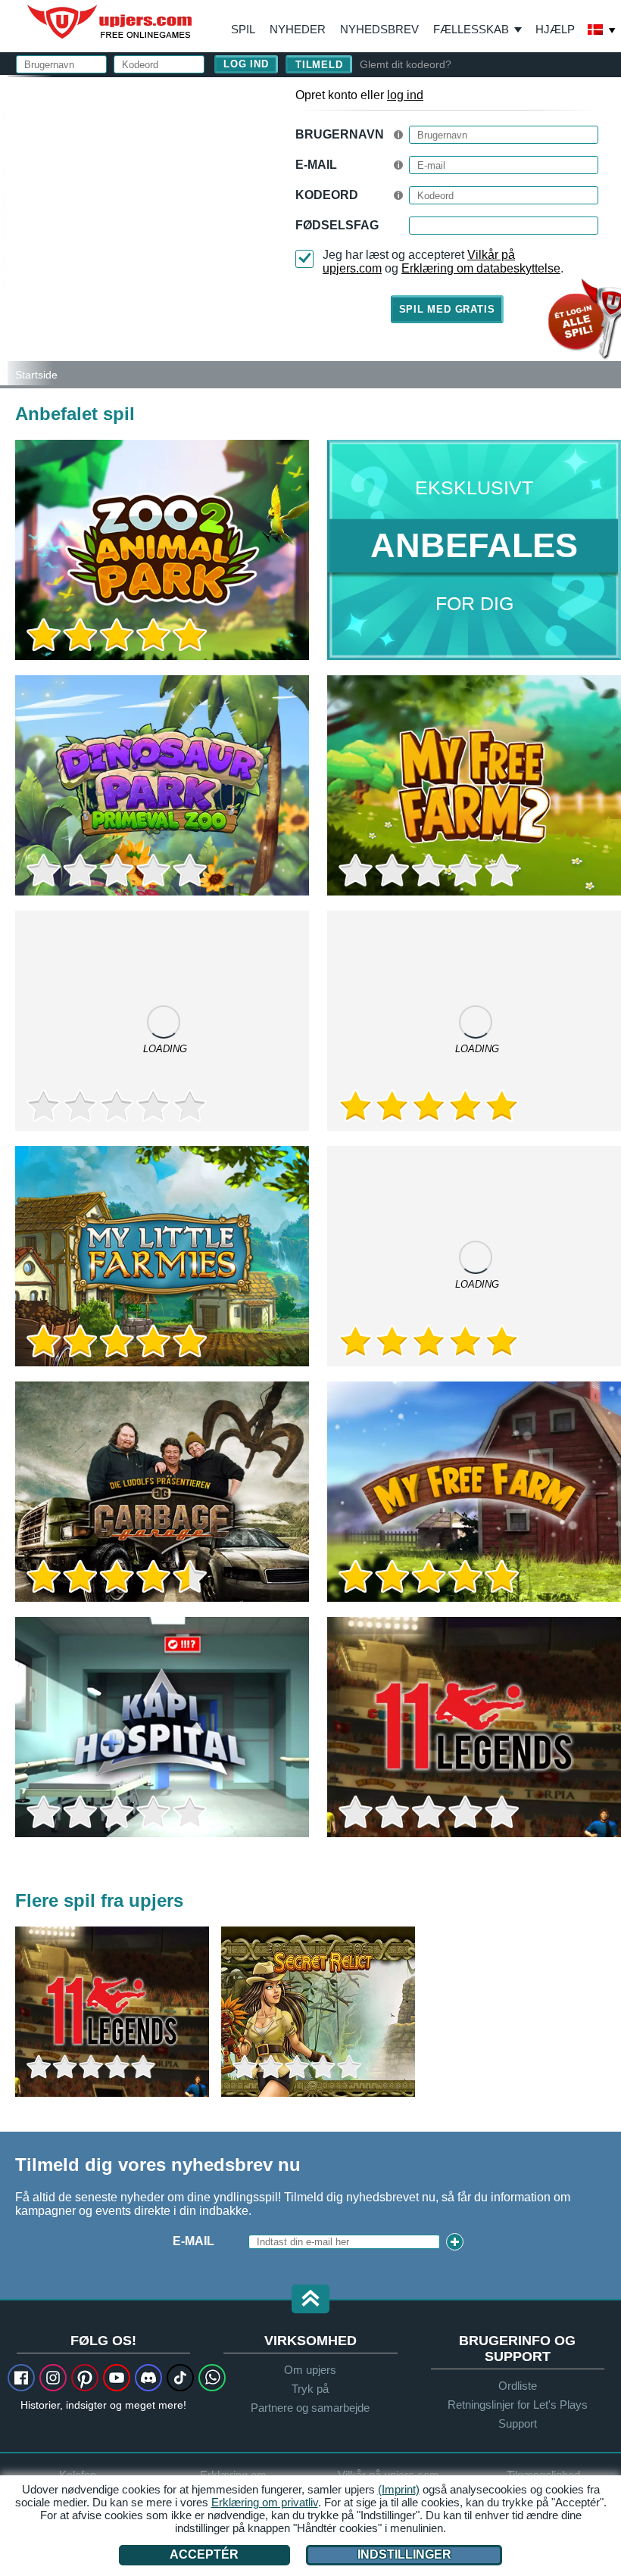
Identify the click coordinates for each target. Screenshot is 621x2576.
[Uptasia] (474, 1021)
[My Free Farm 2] (474, 785)
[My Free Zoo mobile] (162, 1021)
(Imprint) (399, 2489)
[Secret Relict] (318, 2012)
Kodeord (327, 195)
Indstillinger (404, 2554)
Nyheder (298, 29)
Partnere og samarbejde (310, 2408)
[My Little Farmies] (162, 1256)
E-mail (316, 165)
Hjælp (555, 29)
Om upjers (310, 2370)
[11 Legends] (474, 1727)
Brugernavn (340, 134)
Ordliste (518, 2386)
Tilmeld (319, 65)
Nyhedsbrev (379, 29)
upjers (111, 22)
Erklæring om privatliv (265, 2502)
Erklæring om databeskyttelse (481, 268)
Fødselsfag (337, 225)
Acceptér (204, 2554)
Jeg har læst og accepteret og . (443, 262)
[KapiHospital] (162, 1727)
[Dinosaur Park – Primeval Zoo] (162, 785)
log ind (405, 95)
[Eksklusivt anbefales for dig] (474, 550)
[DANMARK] (602, 31)
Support (518, 2423)
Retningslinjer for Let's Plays (518, 2405)
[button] (310, 2300)
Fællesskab (471, 29)
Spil (243, 29)
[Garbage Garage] (162, 1492)
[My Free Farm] (474, 1492)
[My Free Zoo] (474, 1256)
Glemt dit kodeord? (406, 64)
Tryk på (310, 2389)
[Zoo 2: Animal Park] (4, 230)
